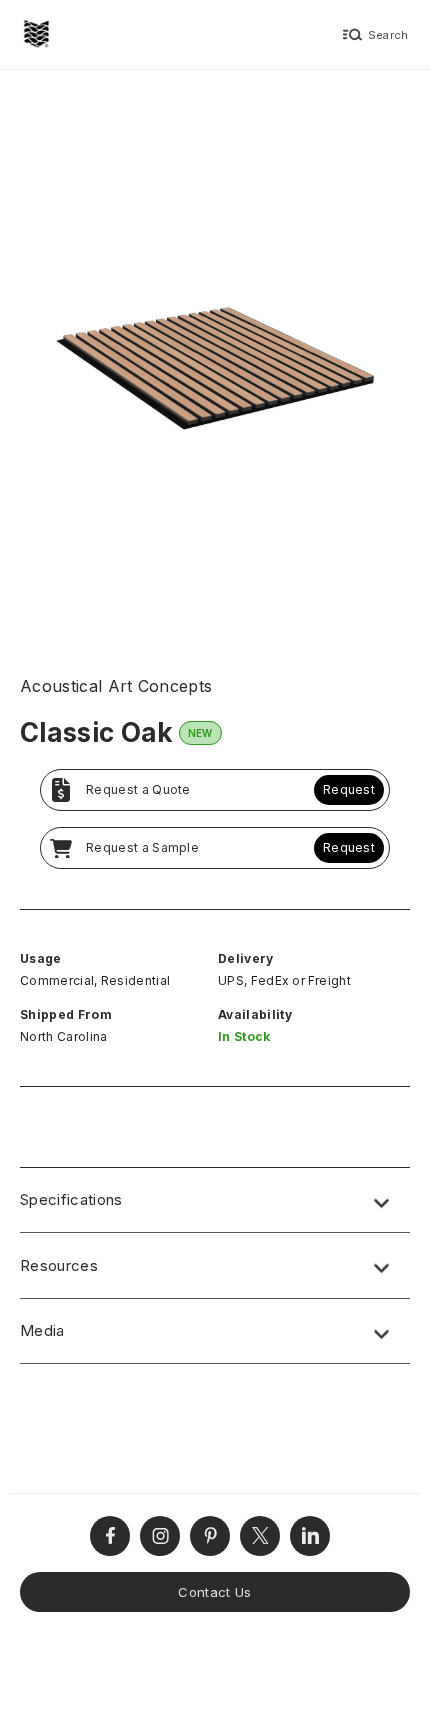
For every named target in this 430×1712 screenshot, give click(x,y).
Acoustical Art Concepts (116, 686)
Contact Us (214, 1592)
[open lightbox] (215, 361)
